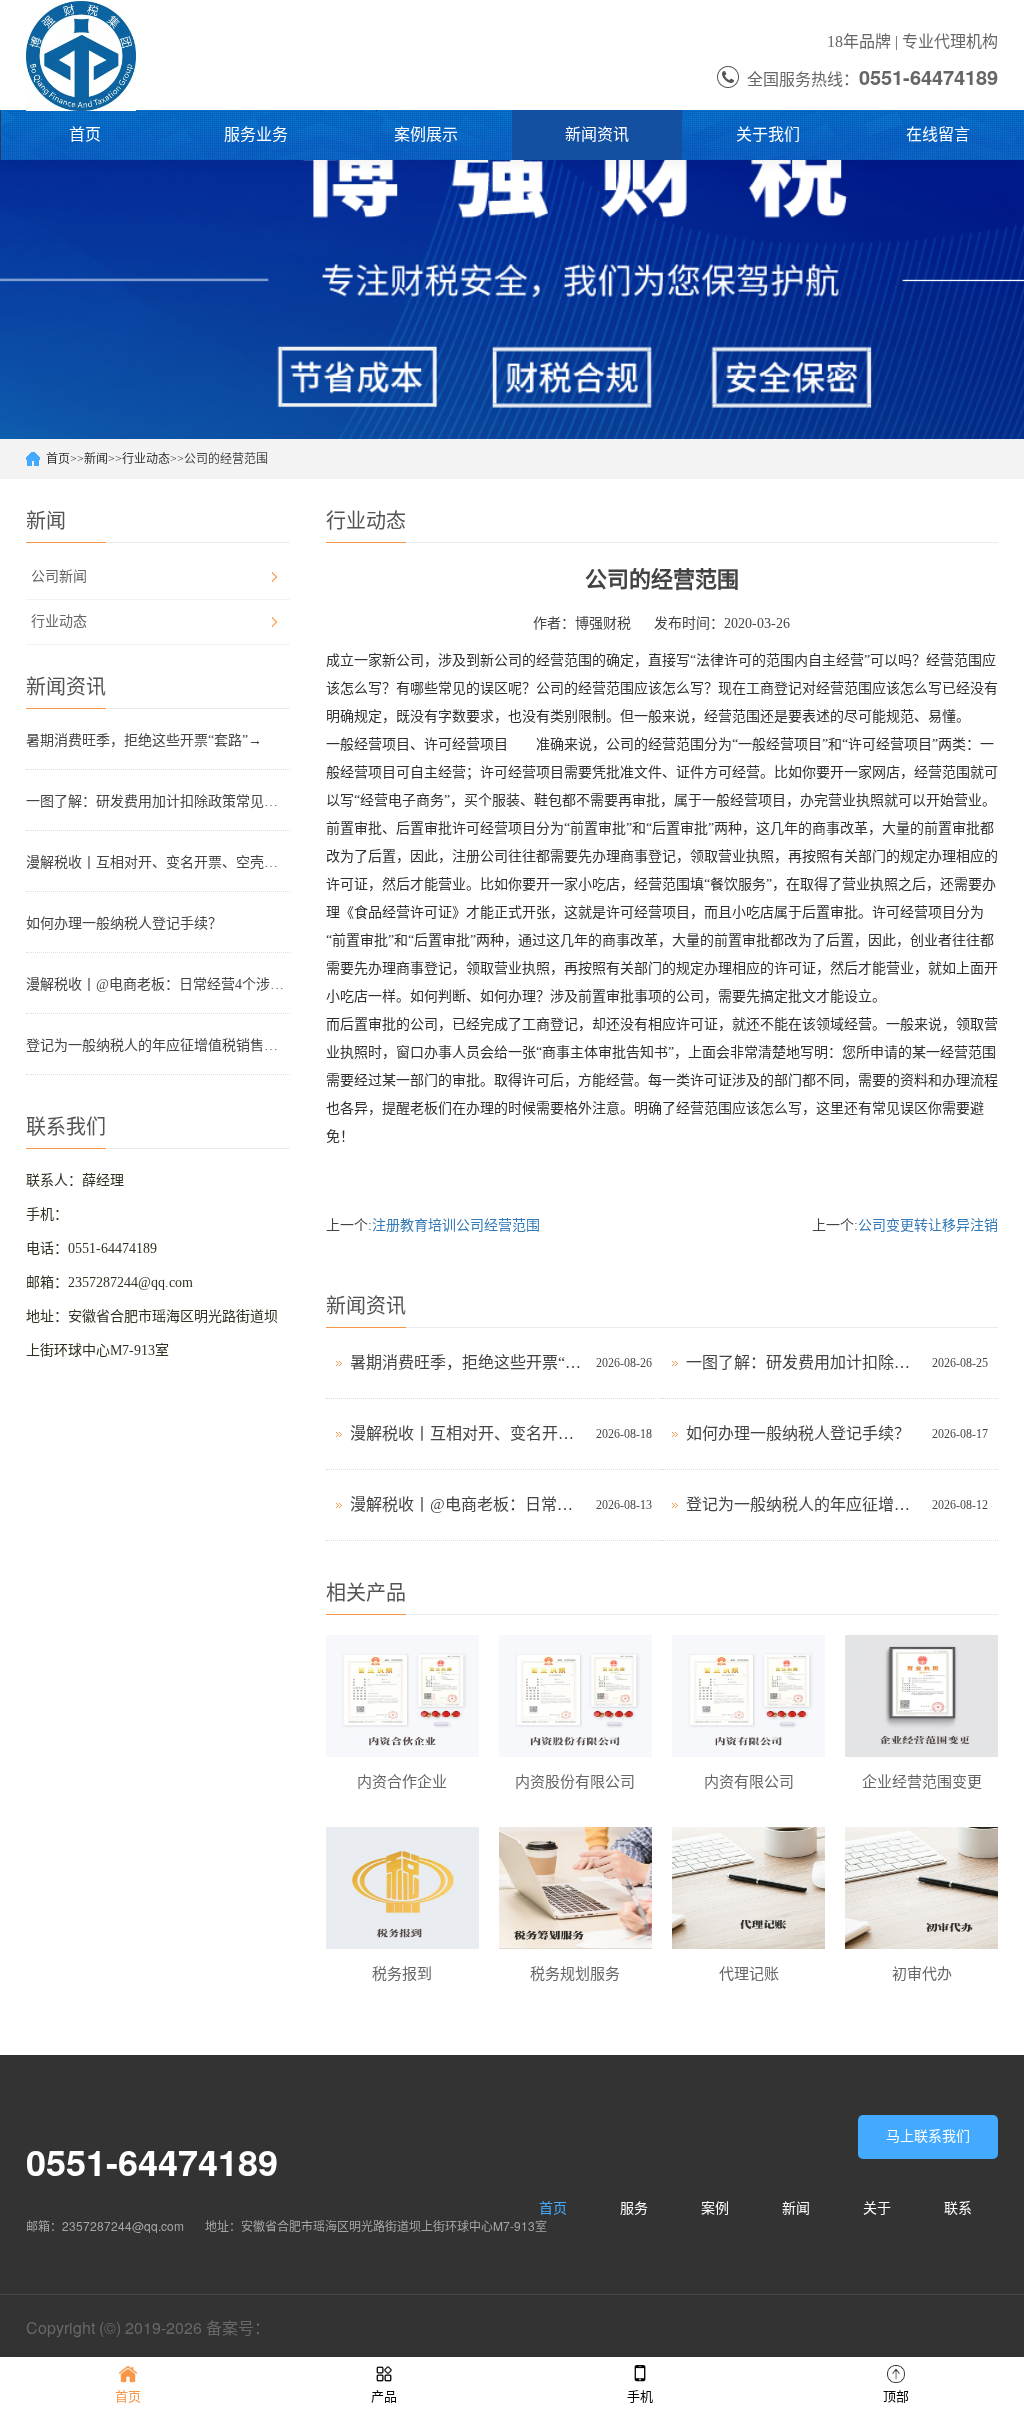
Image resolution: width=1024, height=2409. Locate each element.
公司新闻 (59, 576)
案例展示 (426, 134)
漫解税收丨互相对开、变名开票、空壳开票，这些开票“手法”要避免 (158, 862)
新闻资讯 (597, 134)
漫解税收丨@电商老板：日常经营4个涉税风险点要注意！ (158, 984)
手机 (640, 2396)
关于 (877, 2208)
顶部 (896, 2396)
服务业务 (256, 134)
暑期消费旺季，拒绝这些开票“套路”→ (144, 740)
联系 (958, 2208)
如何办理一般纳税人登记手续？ (124, 923)
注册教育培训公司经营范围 (456, 1225)
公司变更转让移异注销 (928, 1225)
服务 (634, 2208)
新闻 (96, 459)
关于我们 (768, 134)
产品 (384, 2396)
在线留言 (938, 134)
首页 (85, 134)
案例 (715, 2208)
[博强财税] (81, 55)
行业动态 (146, 459)
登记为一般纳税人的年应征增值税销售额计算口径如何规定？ (158, 1045)
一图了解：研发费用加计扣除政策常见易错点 (158, 801)
